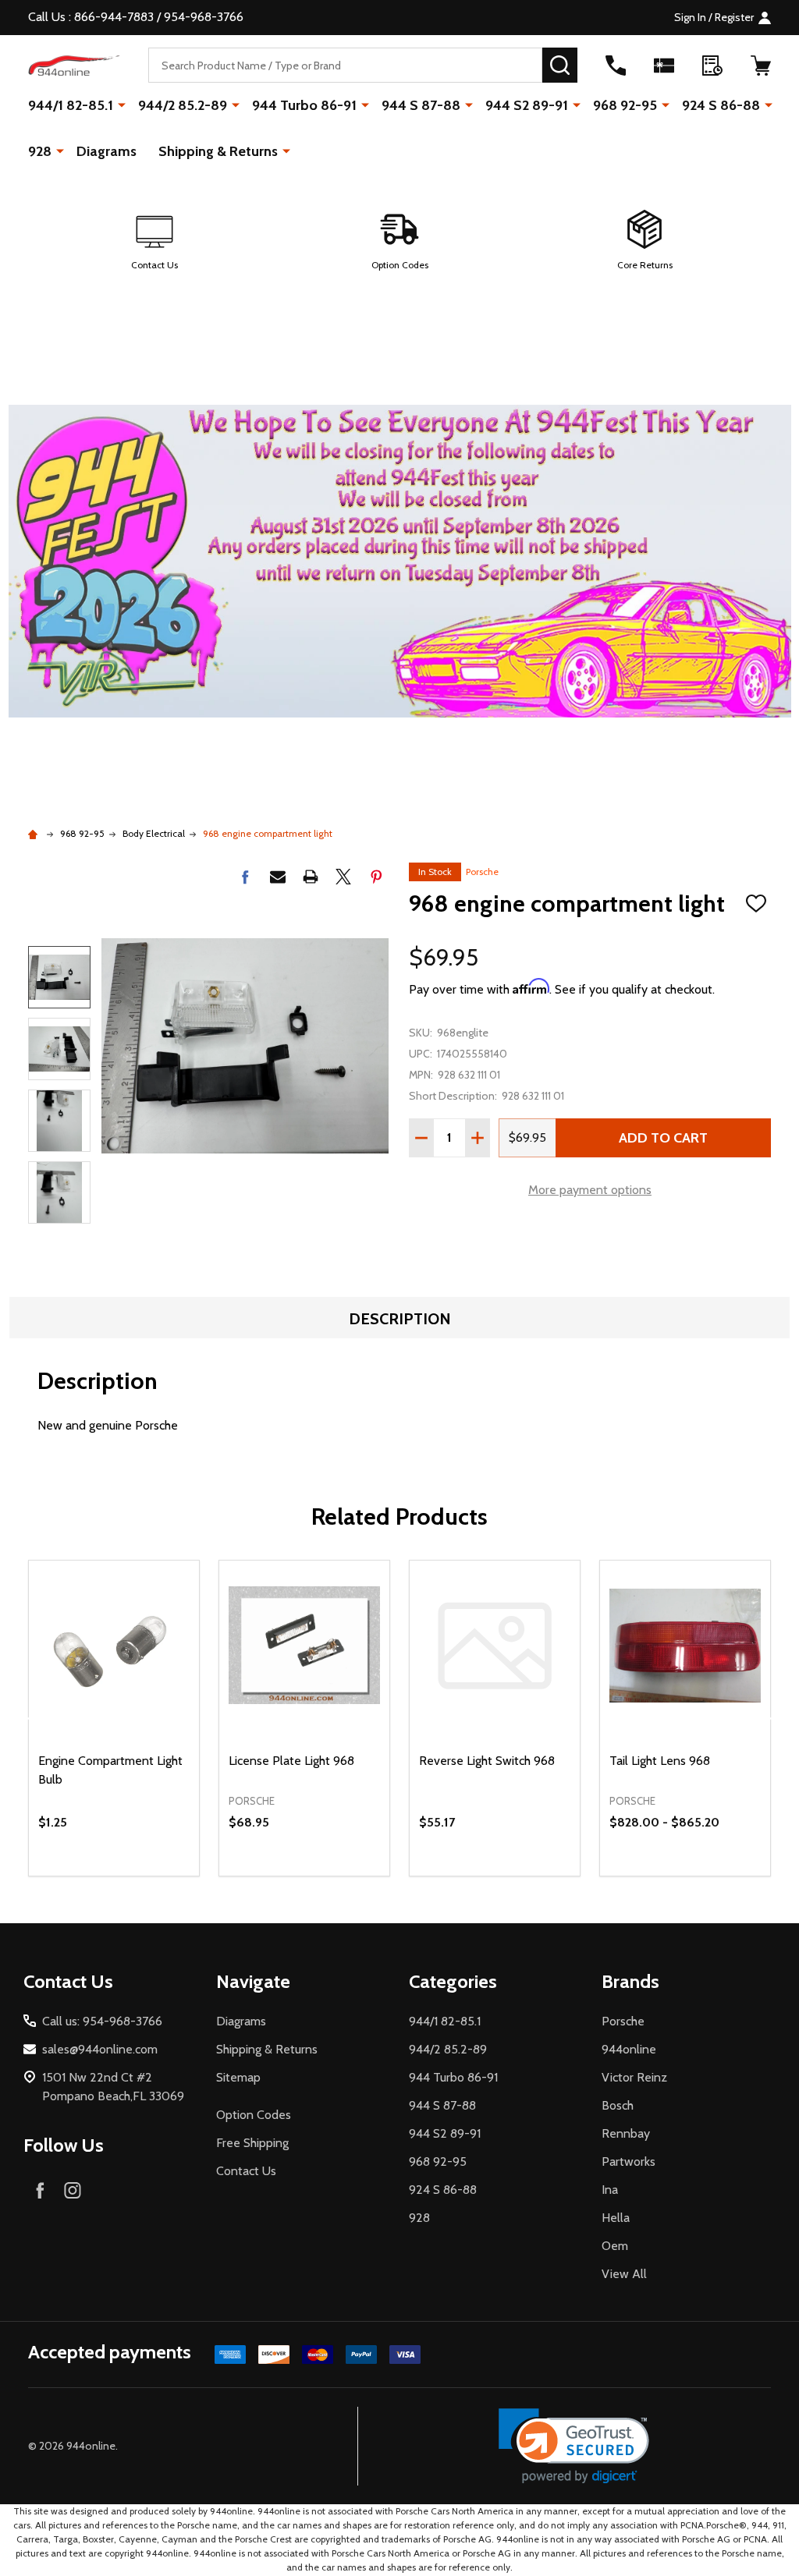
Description (400, 1319)
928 (40, 151)
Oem (615, 2246)
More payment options (590, 1190)
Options (714, 1876)
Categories (453, 1981)
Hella (616, 2218)
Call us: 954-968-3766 (102, 2021)
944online (629, 2049)
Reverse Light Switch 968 (487, 1761)
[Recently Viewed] (712, 66)
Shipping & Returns (218, 151)
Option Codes (254, 2115)
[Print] (311, 877)
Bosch (618, 2105)
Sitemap (238, 2077)
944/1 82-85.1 (71, 105)
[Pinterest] (376, 877)
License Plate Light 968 (291, 1761)
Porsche (482, 872)
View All (624, 2274)
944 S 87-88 (421, 105)
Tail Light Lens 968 (660, 1761)
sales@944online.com (100, 2049)
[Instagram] (73, 2190)
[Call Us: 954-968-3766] (616, 66)
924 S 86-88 (721, 105)
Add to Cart (663, 1138)
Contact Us (246, 2171)
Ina (610, 2190)
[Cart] (761, 66)
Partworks (629, 2161)
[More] (122, 105)
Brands (630, 1981)
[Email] (278, 877)
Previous (59, 924)
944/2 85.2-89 (183, 105)
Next (59, 1246)
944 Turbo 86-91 (304, 105)
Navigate (253, 1981)
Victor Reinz (634, 2077)
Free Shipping (252, 2143)
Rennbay (626, 2133)
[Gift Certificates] (664, 66)
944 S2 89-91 (527, 105)
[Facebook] (245, 877)
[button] (154, 241)
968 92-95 (625, 105)
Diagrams (107, 151)
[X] (343, 877)
